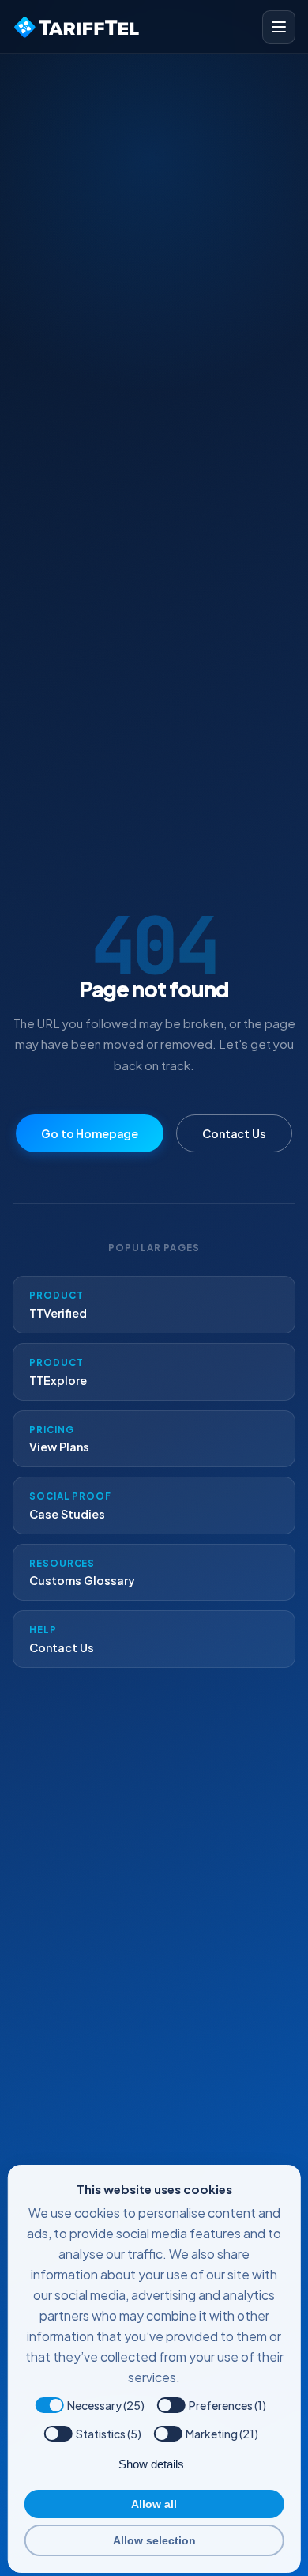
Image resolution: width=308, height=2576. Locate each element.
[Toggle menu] (279, 27)
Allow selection (154, 2540)
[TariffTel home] (78, 27)
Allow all (154, 2504)
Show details (151, 2464)
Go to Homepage (90, 1133)
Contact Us (234, 1133)
